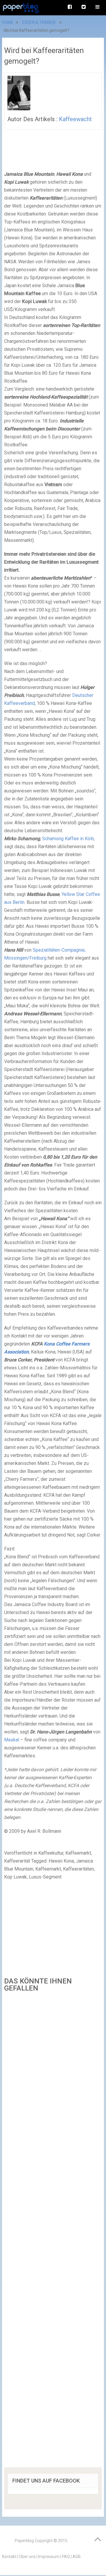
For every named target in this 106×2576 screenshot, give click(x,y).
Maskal (12, 1740)
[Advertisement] (53, 2232)
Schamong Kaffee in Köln (68, 839)
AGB (77, 2557)
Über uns (27, 2557)
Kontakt (9, 2557)
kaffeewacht (75, 119)
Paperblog (24, 2541)
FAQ (66, 2557)
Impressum (49, 2557)
